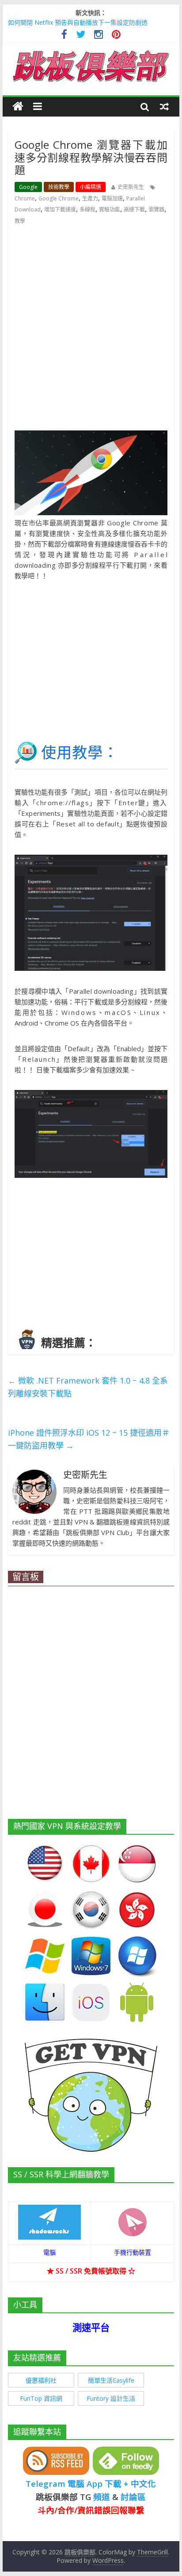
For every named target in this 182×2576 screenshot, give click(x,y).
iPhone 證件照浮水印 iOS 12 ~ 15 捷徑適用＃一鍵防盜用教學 (89, 1439)
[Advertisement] (91, 328)
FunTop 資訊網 (41, 2398)
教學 (20, 221)
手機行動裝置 (133, 2252)
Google (28, 187)
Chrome (25, 198)
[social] (64, 36)
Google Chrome (59, 198)
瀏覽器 (156, 209)
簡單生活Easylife (111, 2380)
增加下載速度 (60, 209)
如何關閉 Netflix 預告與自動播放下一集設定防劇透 (78, 22)
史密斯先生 (131, 187)
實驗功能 (110, 209)
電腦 (49, 2252)
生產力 (90, 198)
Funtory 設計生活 (111, 2398)
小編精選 (91, 187)
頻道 (102, 2497)
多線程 (87, 209)
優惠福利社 (41, 2380)
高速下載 (134, 209)
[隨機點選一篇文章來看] (164, 106)
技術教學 (59, 187)
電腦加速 (112, 198)
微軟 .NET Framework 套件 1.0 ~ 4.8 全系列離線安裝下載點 (88, 1387)
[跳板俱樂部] (91, 52)
